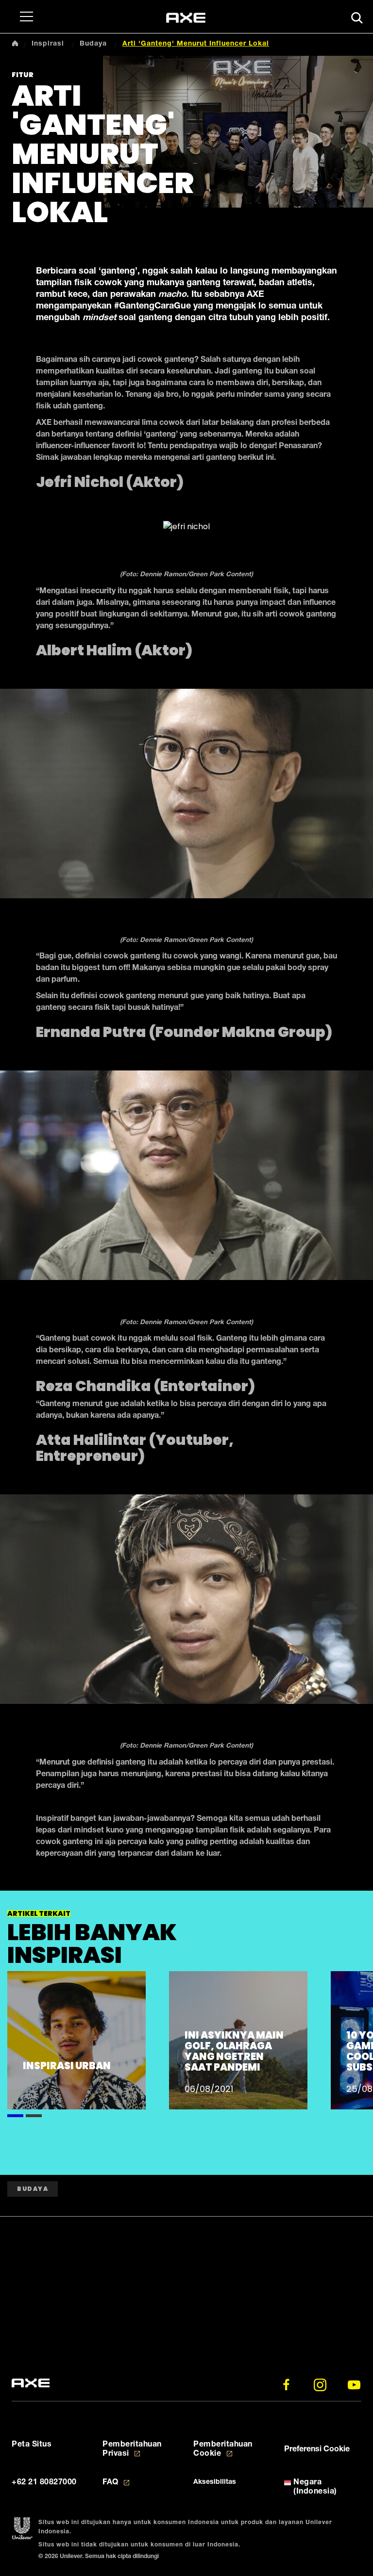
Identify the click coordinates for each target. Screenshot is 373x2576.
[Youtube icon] (354, 2385)
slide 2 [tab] (34, 2114)
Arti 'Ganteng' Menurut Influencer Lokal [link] (196, 44)
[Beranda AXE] (31, 2383)
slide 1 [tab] (15, 2114)
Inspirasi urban (67, 2066)
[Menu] (24, 16)
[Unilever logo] (22, 2529)
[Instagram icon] (320, 2385)
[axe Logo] (186, 18)
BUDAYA (33, 2189)
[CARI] (357, 18)
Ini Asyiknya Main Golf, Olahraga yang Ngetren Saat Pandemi (234, 2051)
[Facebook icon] (286, 2385)
